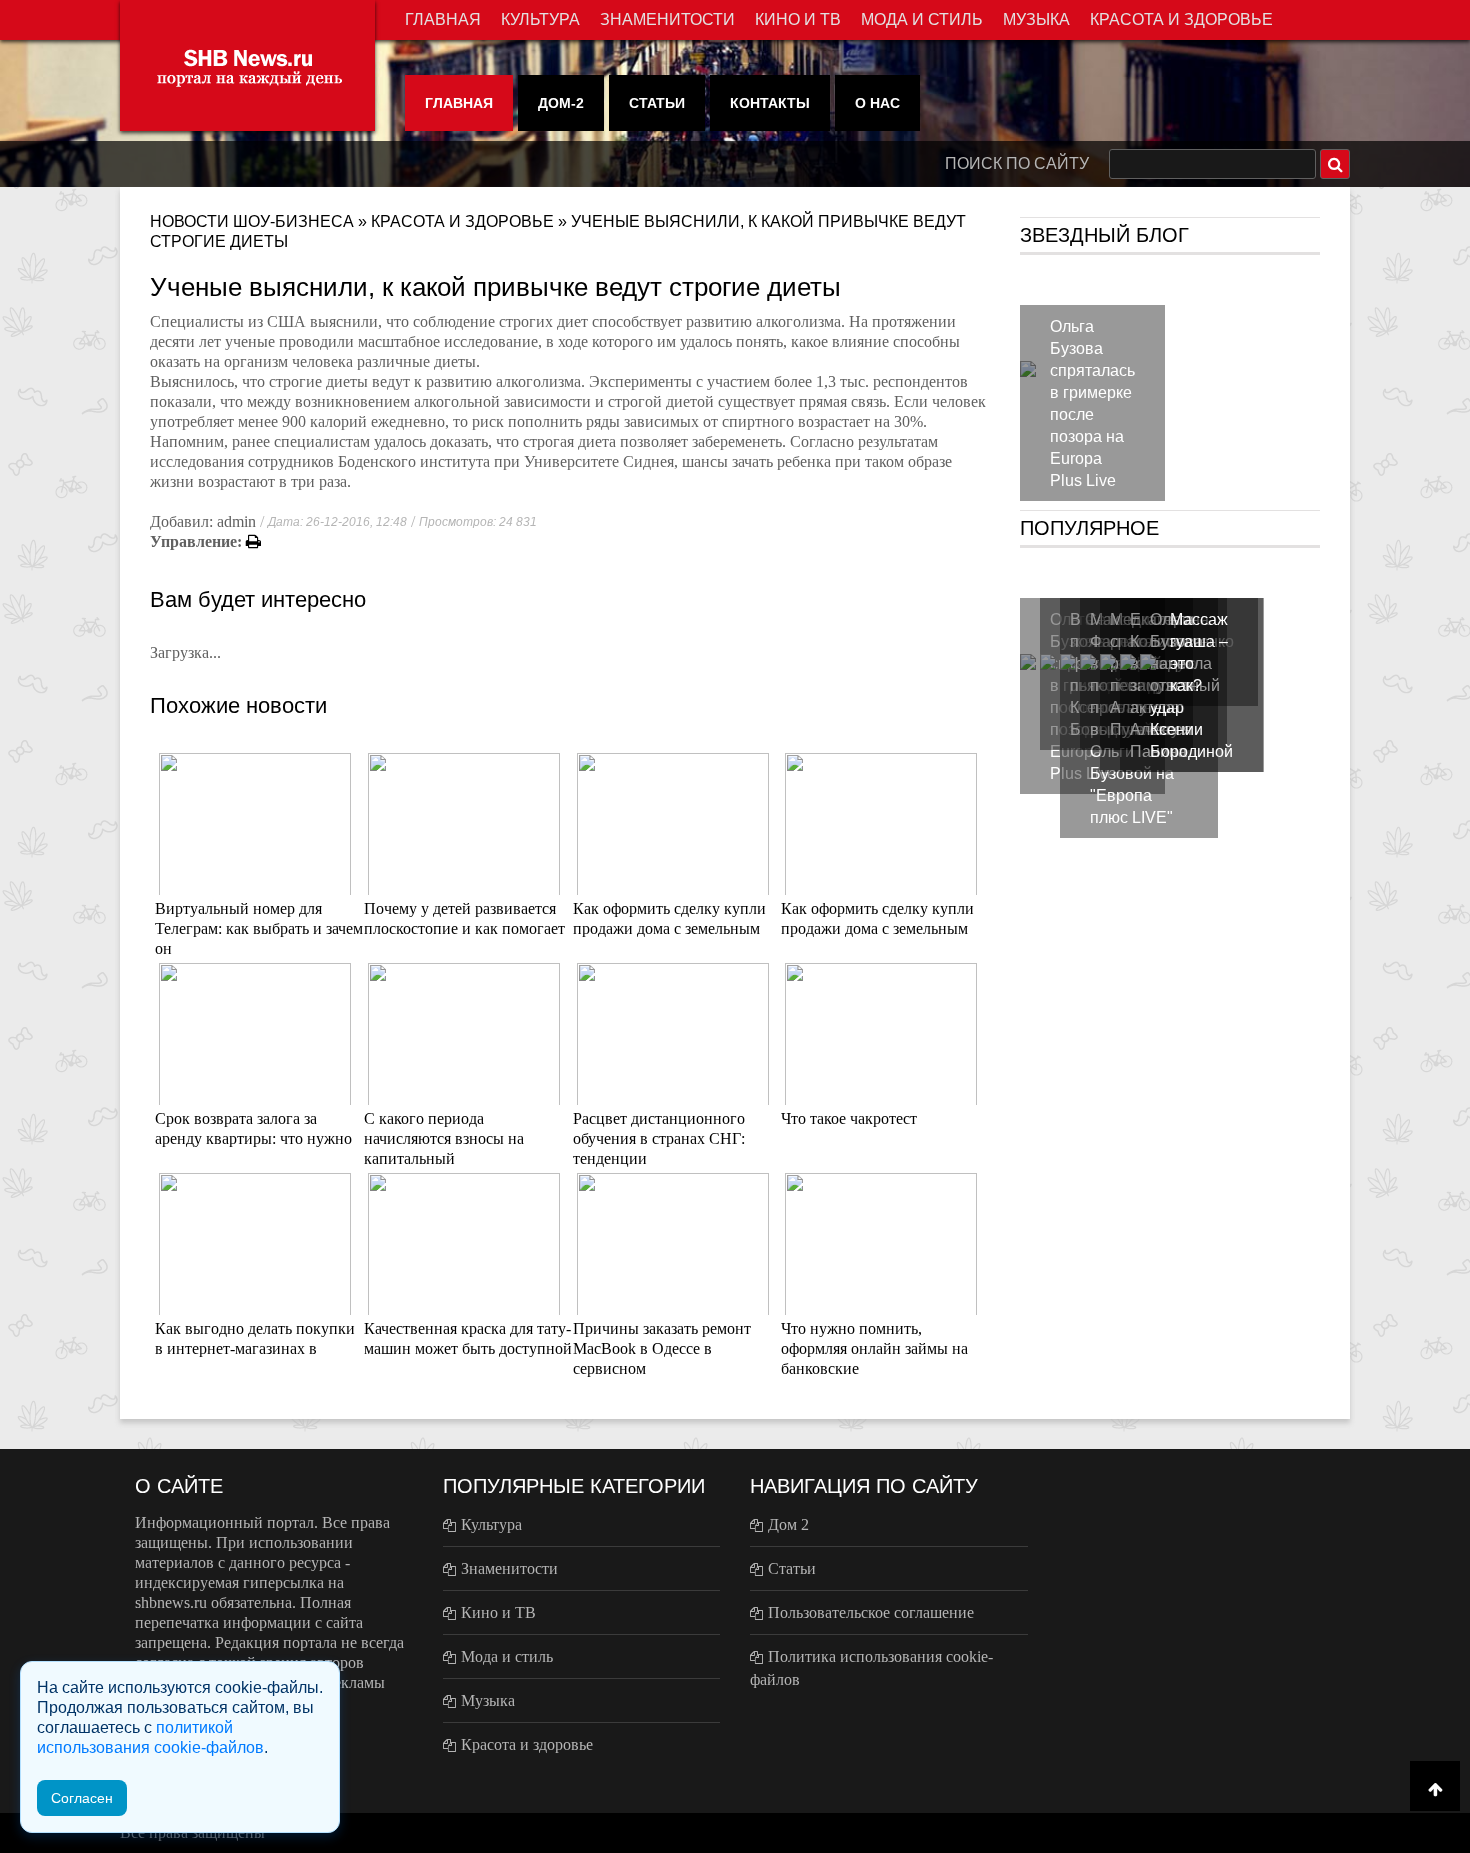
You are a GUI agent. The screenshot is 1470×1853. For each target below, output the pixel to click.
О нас (877, 103)
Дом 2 (788, 1524)
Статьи (657, 103)
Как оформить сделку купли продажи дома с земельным (669, 918)
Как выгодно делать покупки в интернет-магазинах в (255, 1338)
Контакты (770, 103)
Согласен (82, 1798)
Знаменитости (667, 19)
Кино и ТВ (798, 19)
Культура (540, 19)
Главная (443, 19)
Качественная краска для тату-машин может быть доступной (468, 1338)
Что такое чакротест (849, 1118)
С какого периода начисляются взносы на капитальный (444, 1138)
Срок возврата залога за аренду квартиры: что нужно (253, 1128)
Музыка (1036, 19)
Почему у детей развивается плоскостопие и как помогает (464, 918)
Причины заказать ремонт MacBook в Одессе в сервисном (662, 1348)
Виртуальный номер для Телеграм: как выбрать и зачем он (259, 928)
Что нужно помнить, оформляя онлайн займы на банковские (874, 1348)
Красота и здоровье (1181, 19)
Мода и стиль (922, 19)
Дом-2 (561, 103)
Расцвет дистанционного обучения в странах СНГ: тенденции (659, 1138)
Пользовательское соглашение (871, 1612)
